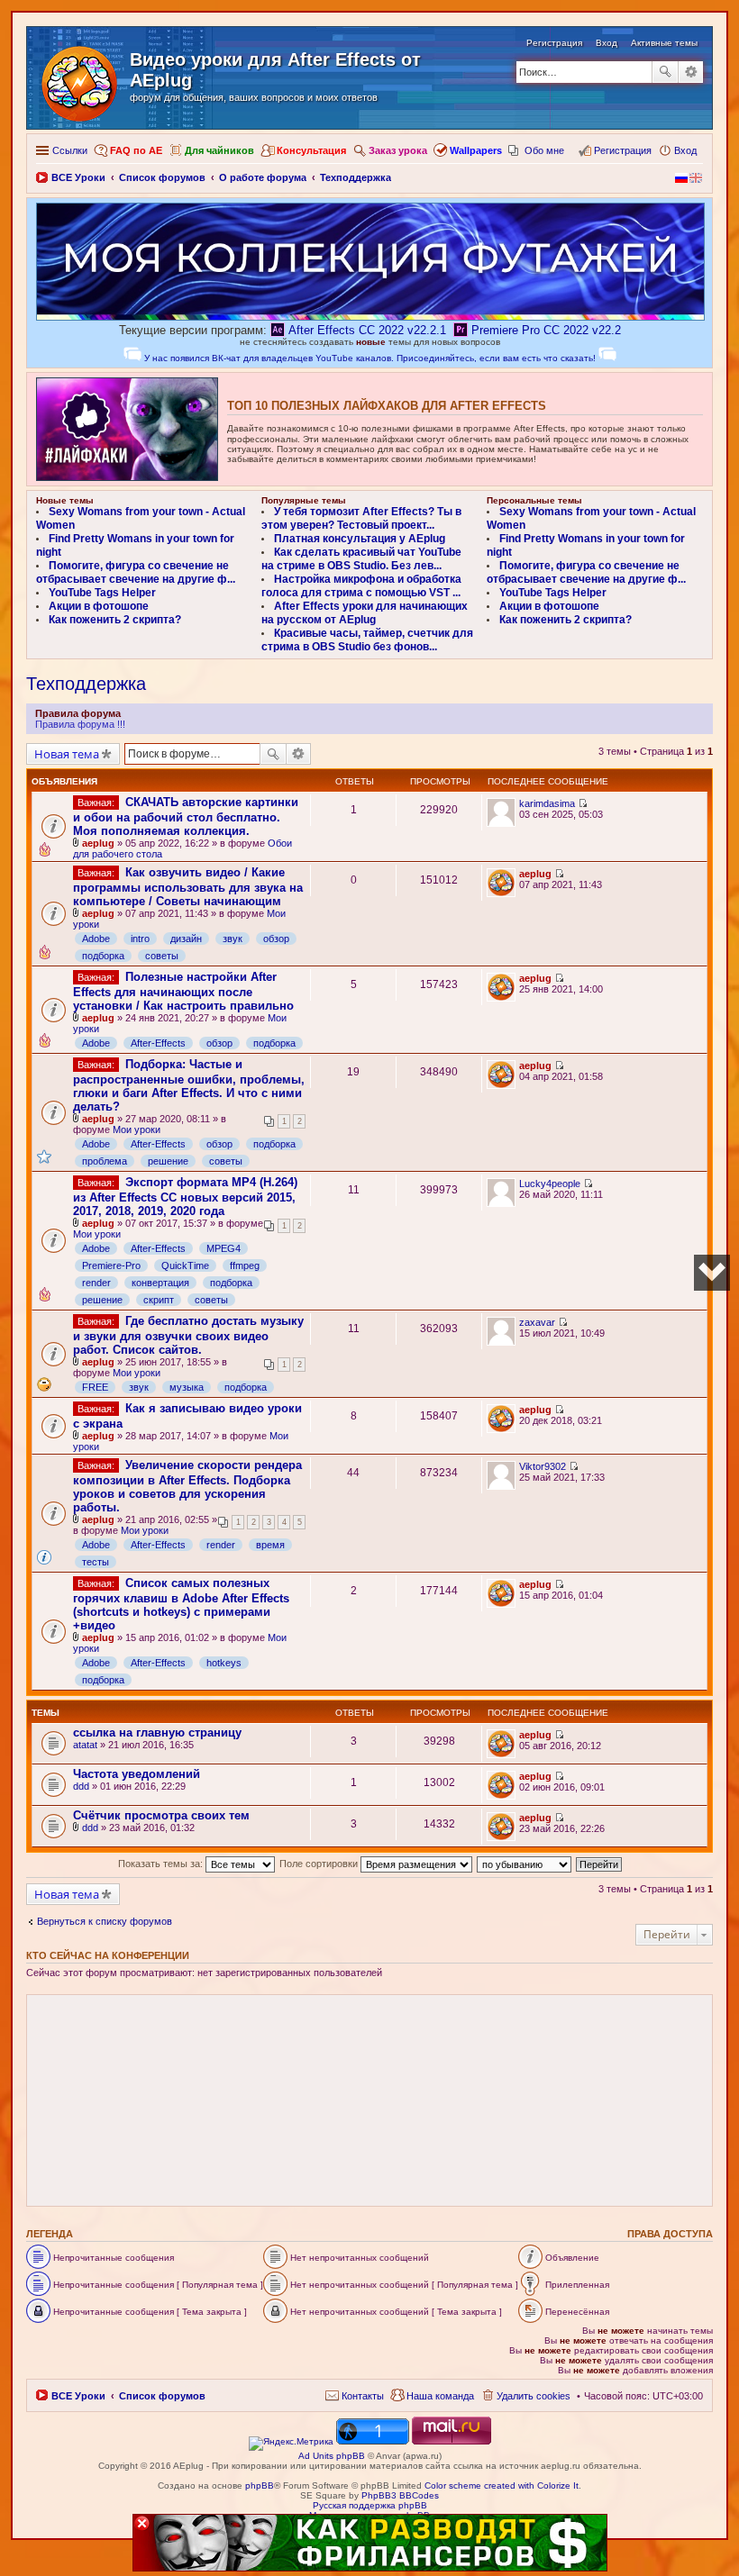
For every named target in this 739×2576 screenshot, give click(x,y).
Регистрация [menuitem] (623, 150)
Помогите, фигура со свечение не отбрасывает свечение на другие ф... (136, 572)
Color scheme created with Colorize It (502, 2485)
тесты (96, 1562)
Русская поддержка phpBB (370, 2505)
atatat (85, 1745)
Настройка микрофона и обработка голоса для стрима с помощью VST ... (361, 586)
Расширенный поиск (691, 72)
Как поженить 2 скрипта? (115, 620)
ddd (81, 1786)
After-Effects (158, 1043)
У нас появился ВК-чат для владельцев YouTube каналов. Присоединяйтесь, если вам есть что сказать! (370, 358)
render (96, 1283)
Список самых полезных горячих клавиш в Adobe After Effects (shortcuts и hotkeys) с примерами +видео (181, 1604)
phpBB (260, 2485)
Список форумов (162, 2396)
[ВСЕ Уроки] (81, 80)
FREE (95, 1387)
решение (168, 1161)
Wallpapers (476, 150)
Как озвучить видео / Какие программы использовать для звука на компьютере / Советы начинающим (188, 887)
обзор (276, 939)
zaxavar (537, 1322)
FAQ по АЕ (136, 150)
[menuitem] (355, 2396)
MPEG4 (224, 1248)
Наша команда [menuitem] (440, 2396)
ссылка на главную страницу (157, 1732)
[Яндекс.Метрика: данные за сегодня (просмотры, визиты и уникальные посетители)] (291, 2444)
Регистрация (554, 43)
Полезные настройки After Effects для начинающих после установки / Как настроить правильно (183, 991)
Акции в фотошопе (99, 606)
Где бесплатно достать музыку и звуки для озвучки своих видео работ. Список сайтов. (188, 1335)
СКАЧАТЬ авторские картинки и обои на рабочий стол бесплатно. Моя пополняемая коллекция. (186, 816)
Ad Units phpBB (332, 2456)
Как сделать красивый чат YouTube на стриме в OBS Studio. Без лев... (361, 559)
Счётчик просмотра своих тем (161, 1815)
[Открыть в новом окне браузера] (291, 2441)
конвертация (160, 1283)
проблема (105, 1161)
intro (140, 939)
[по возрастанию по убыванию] (525, 1864)
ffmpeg (245, 1265)
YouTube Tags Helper (102, 593)
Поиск (665, 72)
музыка (187, 1387)
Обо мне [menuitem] (544, 150)
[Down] (712, 1273)
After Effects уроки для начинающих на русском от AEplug (365, 613)
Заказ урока (398, 150)
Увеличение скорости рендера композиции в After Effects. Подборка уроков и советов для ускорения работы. (187, 1486)
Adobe (96, 939)
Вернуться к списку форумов (105, 1921)
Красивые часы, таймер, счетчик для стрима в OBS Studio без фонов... (367, 640)
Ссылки (70, 150)
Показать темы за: (162, 1864)
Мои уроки (137, 1129)
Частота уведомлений (137, 1774)
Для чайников (219, 150)
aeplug (98, 843)
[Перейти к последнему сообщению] (583, 803)
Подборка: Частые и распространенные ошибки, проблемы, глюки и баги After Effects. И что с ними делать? (189, 1085)
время (270, 1545)
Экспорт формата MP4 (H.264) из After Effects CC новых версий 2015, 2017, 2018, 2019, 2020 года (185, 1197)
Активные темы (664, 43)
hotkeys (224, 1663)
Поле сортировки (320, 1864)
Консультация (311, 150)
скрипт (159, 1300)
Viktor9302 (543, 1466)
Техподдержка (86, 684)
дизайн (186, 939)
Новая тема (67, 754)
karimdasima (547, 803)
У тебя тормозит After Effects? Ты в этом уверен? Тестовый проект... (361, 518)
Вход (607, 43)
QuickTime (185, 1265)
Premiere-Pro (111, 1265)
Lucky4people (550, 1184)
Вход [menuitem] (685, 150)
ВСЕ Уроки (78, 2396)
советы (162, 956)
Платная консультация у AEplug (360, 539)
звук (233, 939)
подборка (103, 956)
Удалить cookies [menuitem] (534, 2396)
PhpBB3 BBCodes (400, 2495)
